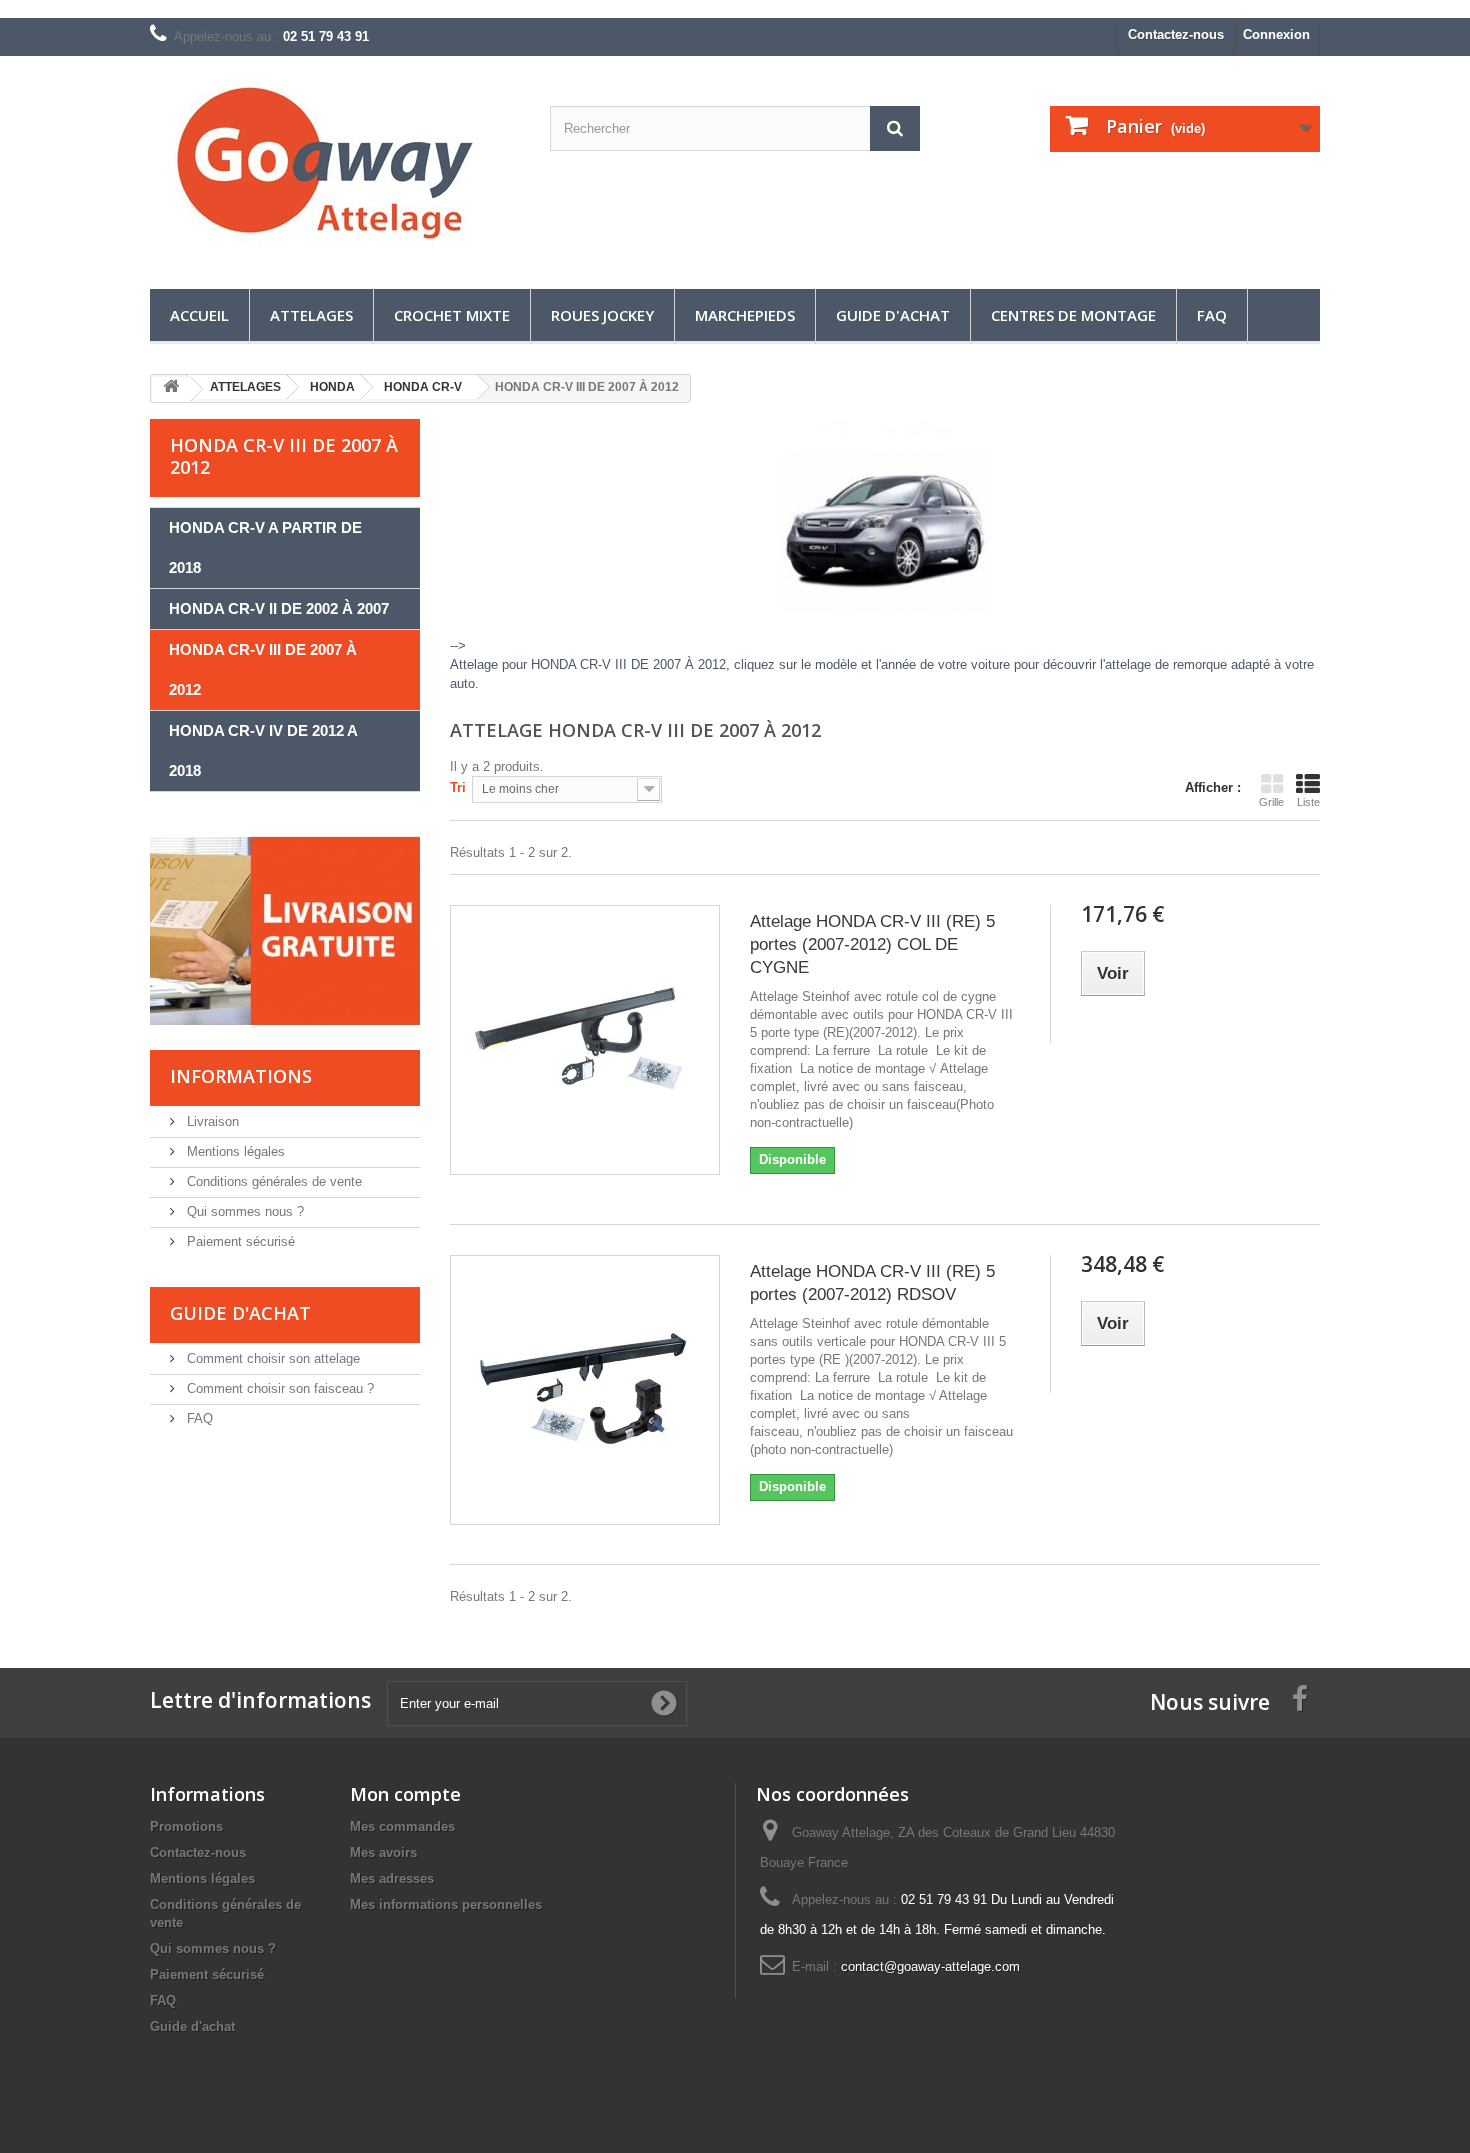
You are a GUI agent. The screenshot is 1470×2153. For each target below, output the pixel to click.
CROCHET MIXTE (452, 315)
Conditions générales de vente (272, 1181)
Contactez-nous (1176, 34)
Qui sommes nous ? (243, 1211)
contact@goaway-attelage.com (930, 1966)
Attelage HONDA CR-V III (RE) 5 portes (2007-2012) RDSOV (872, 1283)
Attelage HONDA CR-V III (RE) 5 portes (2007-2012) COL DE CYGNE (872, 944)
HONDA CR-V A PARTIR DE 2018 (265, 547)
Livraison (211, 1121)
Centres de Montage (1073, 315)
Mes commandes (402, 1826)
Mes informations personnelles (446, 1904)
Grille (1271, 802)
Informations (241, 1076)
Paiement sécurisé (239, 1241)
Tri (458, 787)
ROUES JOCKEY (602, 315)
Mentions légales (234, 1151)
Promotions (186, 1826)
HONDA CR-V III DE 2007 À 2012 (263, 669)
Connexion (1276, 34)
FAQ (1212, 315)
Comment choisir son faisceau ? (278, 1388)
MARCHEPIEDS (745, 315)
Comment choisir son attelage (271, 1358)
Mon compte (405, 1794)
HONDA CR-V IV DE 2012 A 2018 (263, 750)
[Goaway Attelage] (335, 167)
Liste (1308, 802)
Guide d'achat (893, 315)
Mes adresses (392, 1878)
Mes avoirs (383, 1852)
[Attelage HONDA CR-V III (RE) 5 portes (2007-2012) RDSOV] (585, 1390)
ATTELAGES (311, 315)
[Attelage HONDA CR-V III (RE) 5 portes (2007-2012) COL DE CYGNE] (585, 1040)
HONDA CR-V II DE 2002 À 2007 (279, 608)
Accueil (199, 315)
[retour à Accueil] (171, 389)
